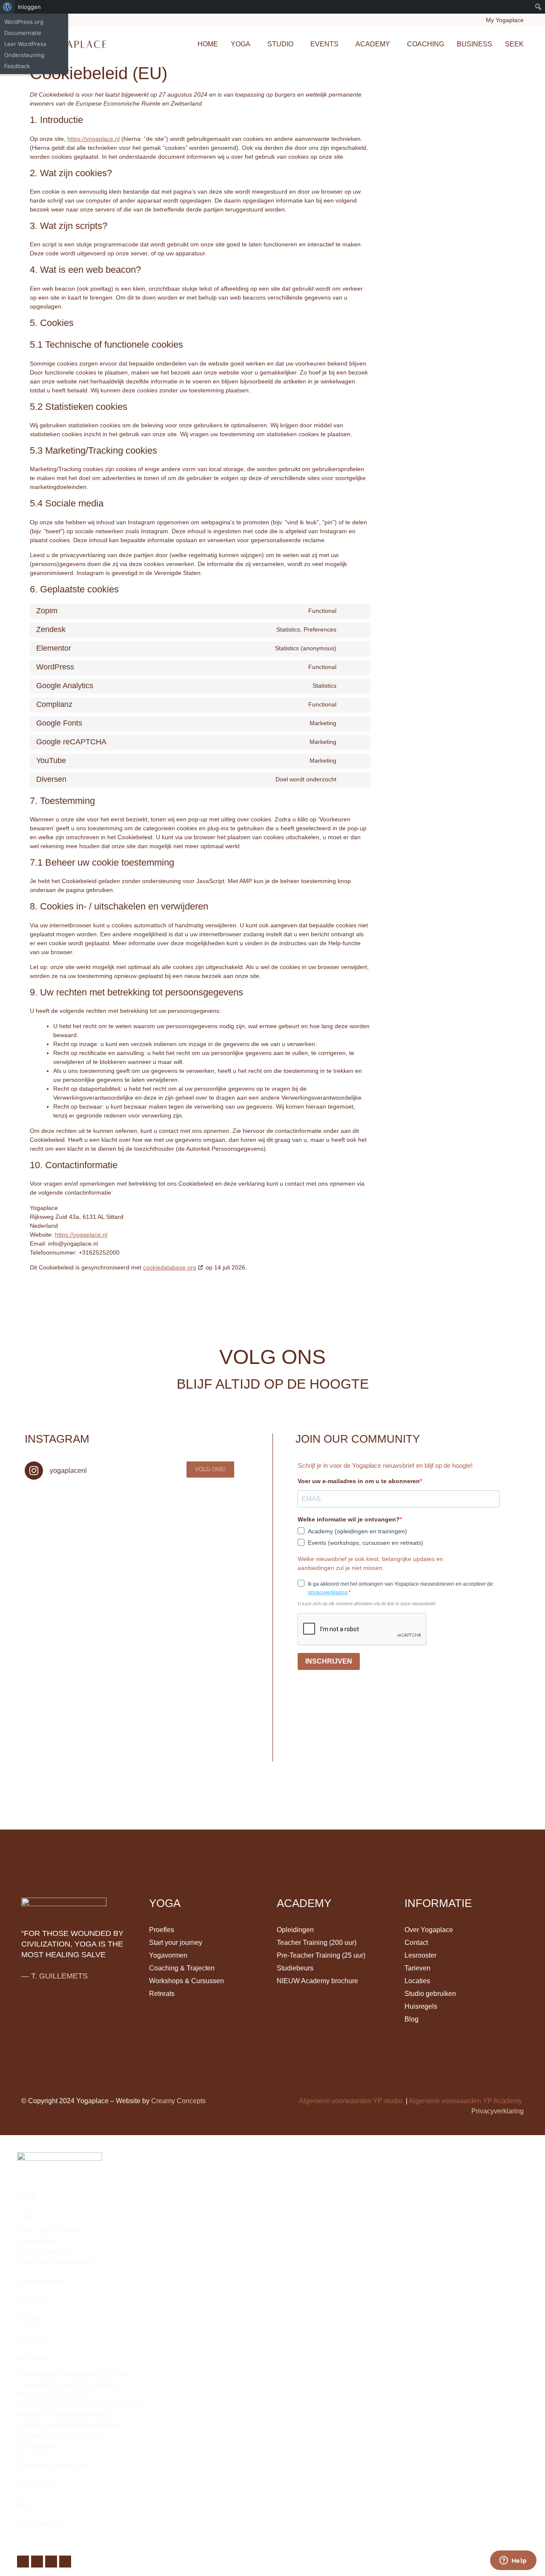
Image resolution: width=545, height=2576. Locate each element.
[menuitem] (7, 7)
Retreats (162, 1994)
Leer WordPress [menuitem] (25, 44)
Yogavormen (168, 1955)
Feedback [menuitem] (17, 66)
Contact (416, 1943)
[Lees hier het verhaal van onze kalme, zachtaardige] (130, 1508)
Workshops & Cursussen (186, 1981)
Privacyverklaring (498, 2111)
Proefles (162, 1930)
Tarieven (417, 1968)
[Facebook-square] (472, 1755)
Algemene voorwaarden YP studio (351, 2101)
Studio (280, 44)
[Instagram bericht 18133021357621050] (204, 1508)
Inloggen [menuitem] (29, 7)
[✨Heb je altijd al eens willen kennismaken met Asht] (56, 1552)
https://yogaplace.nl (93, 139)
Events (324, 44)
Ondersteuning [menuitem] (24, 55)
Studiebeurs (295, 1968)
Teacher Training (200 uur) (317, 1943)
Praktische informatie (55, 2262)
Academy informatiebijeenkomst (72, 2425)
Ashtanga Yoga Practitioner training (80, 2405)
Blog (412, 2019)
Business (475, 44)
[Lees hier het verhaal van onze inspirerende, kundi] (130, 1552)
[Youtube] (517, 1755)
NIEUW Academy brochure (317, 1981)
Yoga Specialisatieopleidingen (68, 2384)
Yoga (241, 44)
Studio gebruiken (430, 1994)
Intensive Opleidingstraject (65, 2415)
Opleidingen (295, 1930)
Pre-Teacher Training (53, 2395)
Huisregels (421, 2006)
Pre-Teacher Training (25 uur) (321, 1955)
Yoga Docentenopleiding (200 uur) (74, 2374)
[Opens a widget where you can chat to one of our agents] (513, 2561)
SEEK (514, 44)
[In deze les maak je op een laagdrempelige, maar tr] (56, 1508)
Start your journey (176, 1943)
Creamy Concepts (178, 2101)
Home (208, 44)
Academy (373, 44)
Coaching (426, 44)
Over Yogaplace (429, 1930)
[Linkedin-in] (502, 1755)
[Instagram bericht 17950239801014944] (204, 1552)
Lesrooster (420, 1955)
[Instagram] (487, 1755)
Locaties (417, 1981)
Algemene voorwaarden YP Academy (465, 2101)
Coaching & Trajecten (182, 1968)
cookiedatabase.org (170, 1267)
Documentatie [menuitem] (23, 33)
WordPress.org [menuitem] (24, 22)
